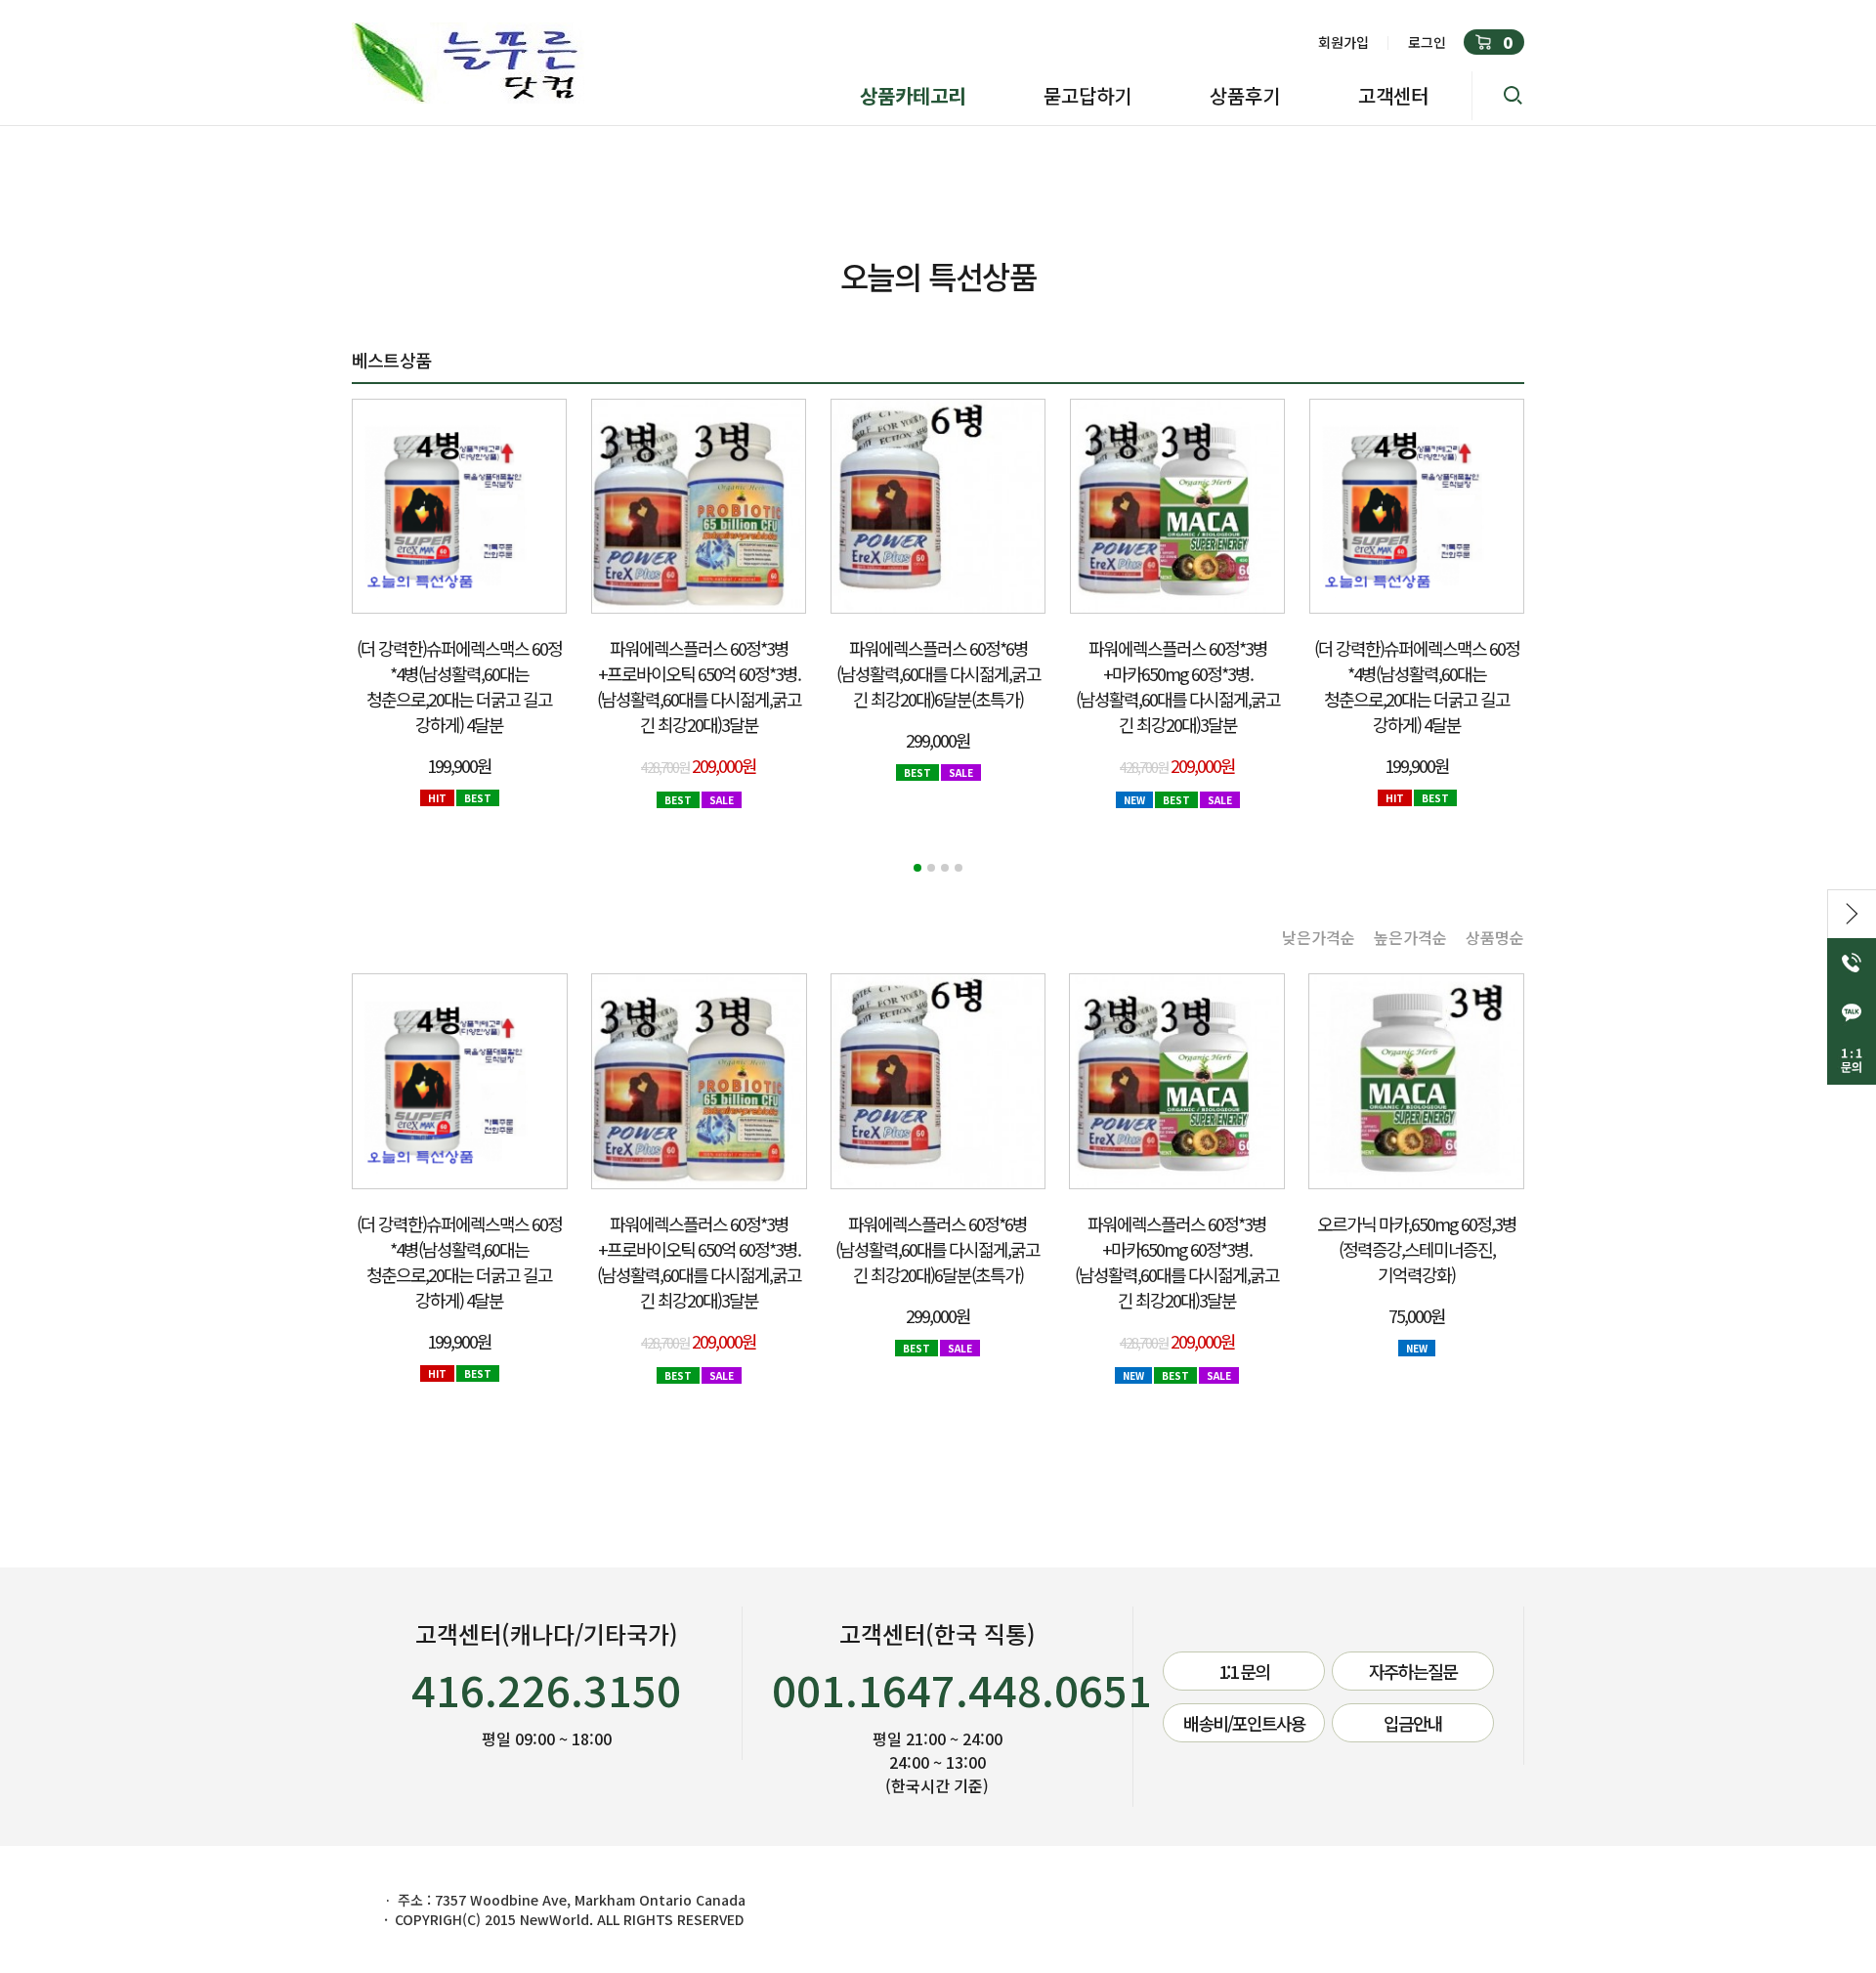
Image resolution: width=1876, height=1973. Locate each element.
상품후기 (1245, 95)
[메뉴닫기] (1852, 914)
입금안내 (1413, 1723)
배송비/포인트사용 (1244, 1723)
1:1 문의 (1244, 1671)
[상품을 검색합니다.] (1498, 96)
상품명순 (1495, 937)
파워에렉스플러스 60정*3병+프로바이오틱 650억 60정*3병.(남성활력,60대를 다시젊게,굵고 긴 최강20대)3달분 (699, 686)
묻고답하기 (1087, 95)
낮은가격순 (1319, 937)
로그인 (1427, 42)
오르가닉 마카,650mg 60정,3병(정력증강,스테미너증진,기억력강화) (1417, 1249)
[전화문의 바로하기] (1852, 963)
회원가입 (1343, 42)
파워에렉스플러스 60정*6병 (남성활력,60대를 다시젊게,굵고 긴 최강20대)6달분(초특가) (938, 673)
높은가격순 (1410, 937)
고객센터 (1393, 95)
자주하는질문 (1413, 1671)
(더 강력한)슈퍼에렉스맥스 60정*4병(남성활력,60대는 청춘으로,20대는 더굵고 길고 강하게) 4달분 (459, 686)
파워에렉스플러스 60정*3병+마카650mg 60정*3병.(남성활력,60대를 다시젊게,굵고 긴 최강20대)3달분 (1178, 686)
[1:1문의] (1852, 1060)
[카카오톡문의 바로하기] (1852, 1011)
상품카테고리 (913, 95)
